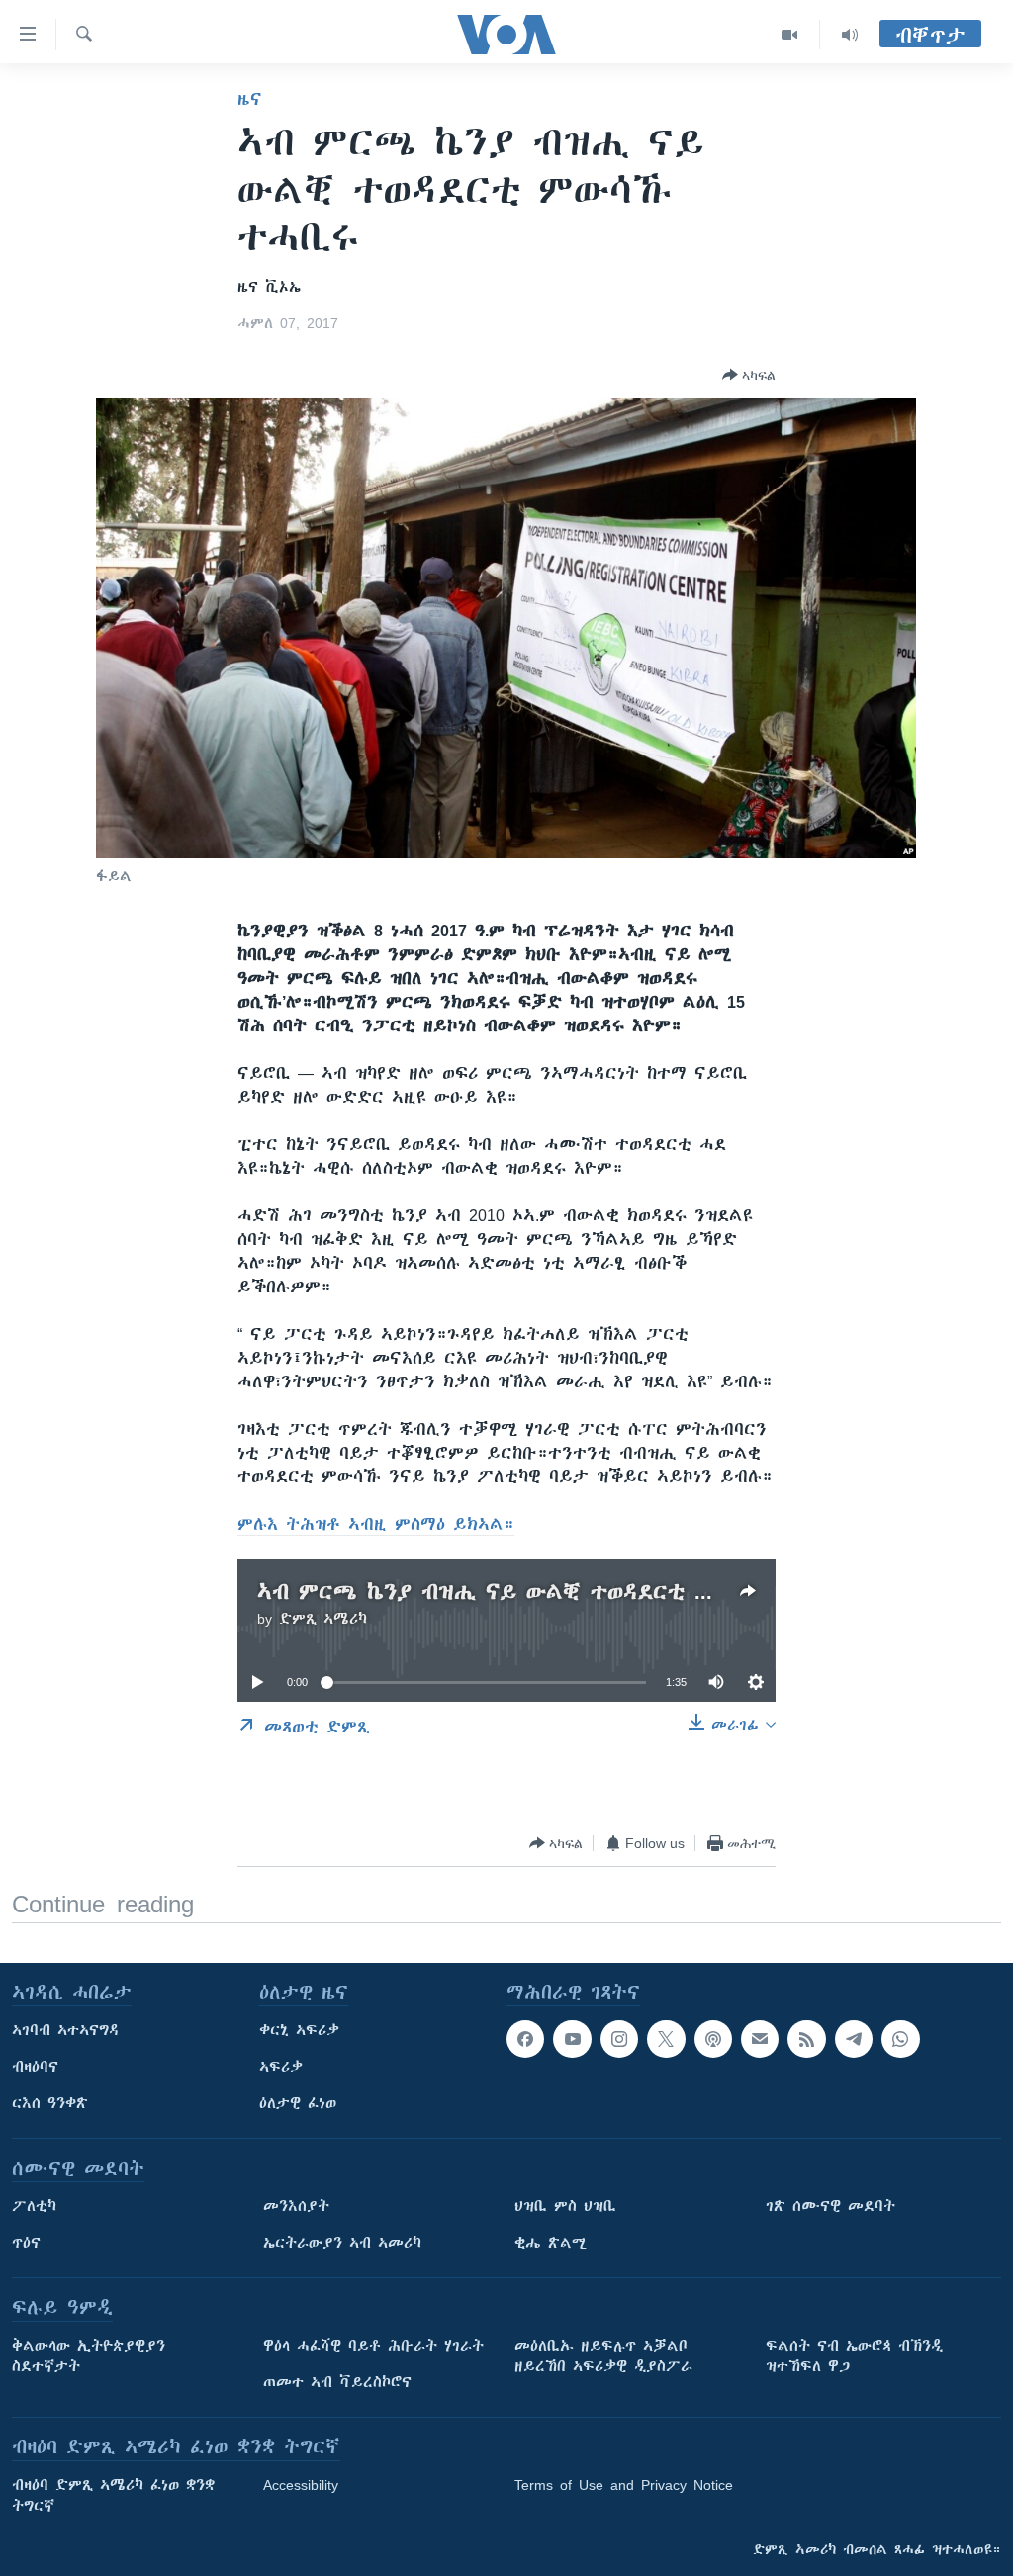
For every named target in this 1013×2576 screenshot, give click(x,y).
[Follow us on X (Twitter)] (666, 2039)
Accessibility (301, 2485)
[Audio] (850, 35)
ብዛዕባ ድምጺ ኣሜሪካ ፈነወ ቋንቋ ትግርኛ (113, 2495)
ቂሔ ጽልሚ (551, 2243)
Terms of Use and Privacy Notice (624, 2485)
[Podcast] (713, 2039)
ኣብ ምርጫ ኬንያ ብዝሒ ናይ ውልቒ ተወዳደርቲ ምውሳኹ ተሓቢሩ (552, 1592)
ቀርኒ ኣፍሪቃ (299, 2030)
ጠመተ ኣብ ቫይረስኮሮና (337, 2382)
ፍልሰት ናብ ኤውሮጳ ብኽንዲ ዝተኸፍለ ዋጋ (854, 2356)
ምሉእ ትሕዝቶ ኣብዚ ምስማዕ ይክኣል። (376, 1524)
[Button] (749, 375)
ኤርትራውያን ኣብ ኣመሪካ (342, 2243)
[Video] (790, 35)
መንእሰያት (296, 2206)
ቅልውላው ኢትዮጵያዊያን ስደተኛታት (89, 2356)
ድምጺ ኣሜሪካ (323, 1619)
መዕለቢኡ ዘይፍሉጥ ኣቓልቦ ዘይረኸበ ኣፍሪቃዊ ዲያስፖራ (603, 2356)
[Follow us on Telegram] (854, 2039)
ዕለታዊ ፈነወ (298, 2103)
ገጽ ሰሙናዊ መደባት (830, 2206)
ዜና (250, 99)
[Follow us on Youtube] (572, 2039)
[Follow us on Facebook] (525, 2039)
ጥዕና (26, 2243)
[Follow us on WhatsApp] (900, 2039)
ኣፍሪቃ (281, 2067)
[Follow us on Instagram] (619, 2039)
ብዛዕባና (35, 2067)
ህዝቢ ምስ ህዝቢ (565, 2206)
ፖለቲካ (34, 2206)
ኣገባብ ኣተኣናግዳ (66, 2030)
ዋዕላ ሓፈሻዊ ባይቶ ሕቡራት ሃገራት (373, 2346)
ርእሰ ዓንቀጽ (50, 2103)
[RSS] (806, 2039)
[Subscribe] (760, 2039)
